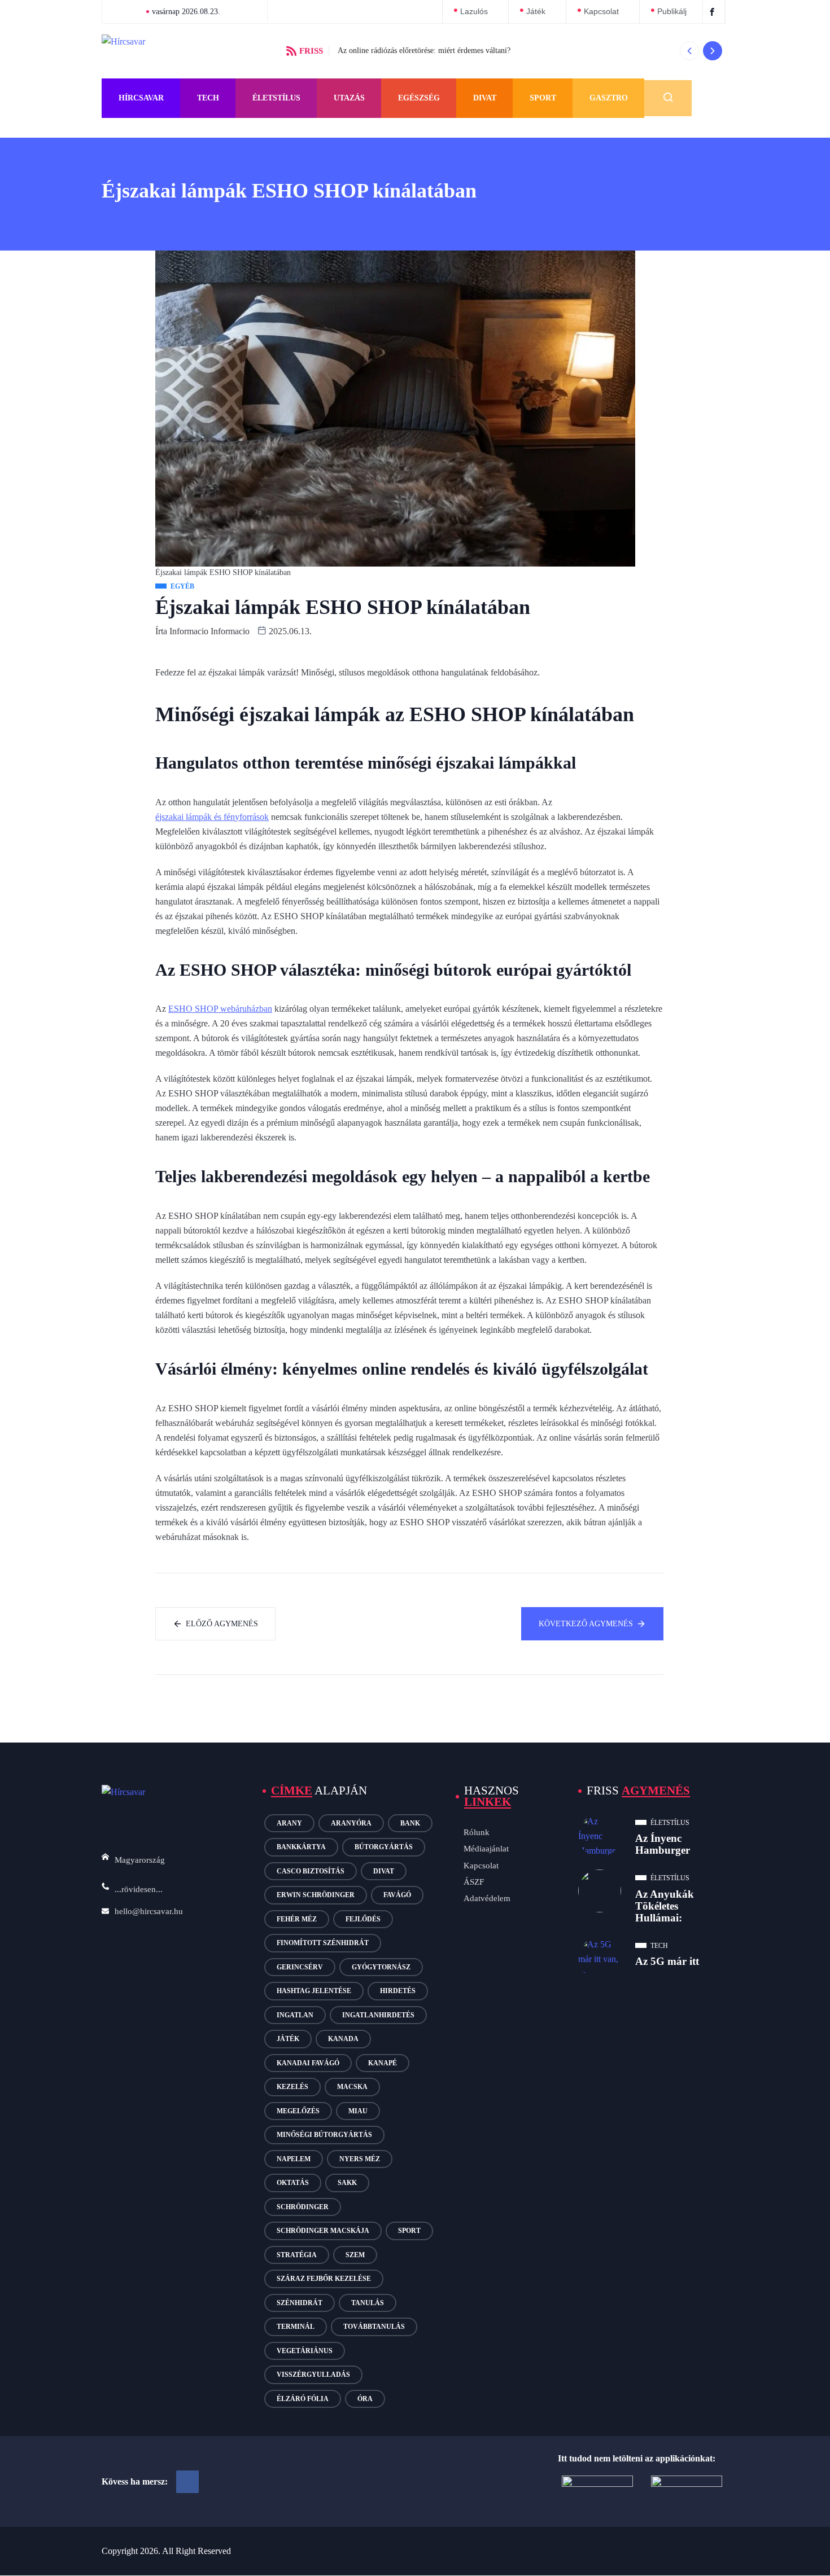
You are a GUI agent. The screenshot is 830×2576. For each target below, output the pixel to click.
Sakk (347, 2183)
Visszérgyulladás (313, 2375)
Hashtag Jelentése (314, 1991)
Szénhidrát (300, 2303)
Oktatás (293, 2183)
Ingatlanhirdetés (378, 2015)
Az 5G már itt (667, 1961)
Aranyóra (351, 1823)
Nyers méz (360, 2159)
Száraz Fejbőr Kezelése (324, 2279)
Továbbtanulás (374, 2327)
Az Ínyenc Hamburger (663, 1844)
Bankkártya (301, 1847)
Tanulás (368, 2303)
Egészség (419, 98)
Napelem (294, 2159)
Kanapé (383, 2063)
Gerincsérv (300, 1967)
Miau (358, 2111)
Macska (352, 2087)
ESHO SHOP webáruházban (220, 1009)
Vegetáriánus (305, 2351)
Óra (365, 2399)
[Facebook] (187, 2482)
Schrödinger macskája (323, 2231)
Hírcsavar (141, 98)
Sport (543, 98)
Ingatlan (295, 2015)
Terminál (296, 2327)
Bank (410, 1823)
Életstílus (276, 98)
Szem (355, 2255)
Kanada (343, 2039)
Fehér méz (297, 1919)
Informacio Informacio (209, 631)
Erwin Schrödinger (316, 1895)
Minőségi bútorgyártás (324, 2135)
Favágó (397, 1895)
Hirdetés (398, 1991)
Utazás (349, 98)
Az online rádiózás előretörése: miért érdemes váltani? (424, 51)
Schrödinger (303, 2207)
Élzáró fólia (303, 2399)
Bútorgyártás (384, 1847)
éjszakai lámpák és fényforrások (212, 817)
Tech (208, 98)
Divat (485, 98)
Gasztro (609, 98)
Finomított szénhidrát (323, 1943)
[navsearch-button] (668, 98)
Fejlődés (363, 1919)
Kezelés (292, 2087)
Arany (289, 1823)
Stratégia (297, 2255)
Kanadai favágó (308, 2063)
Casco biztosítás (311, 1871)
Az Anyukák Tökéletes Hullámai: (665, 1906)
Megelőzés (298, 2111)
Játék (288, 2039)
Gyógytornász (381, 1967)
